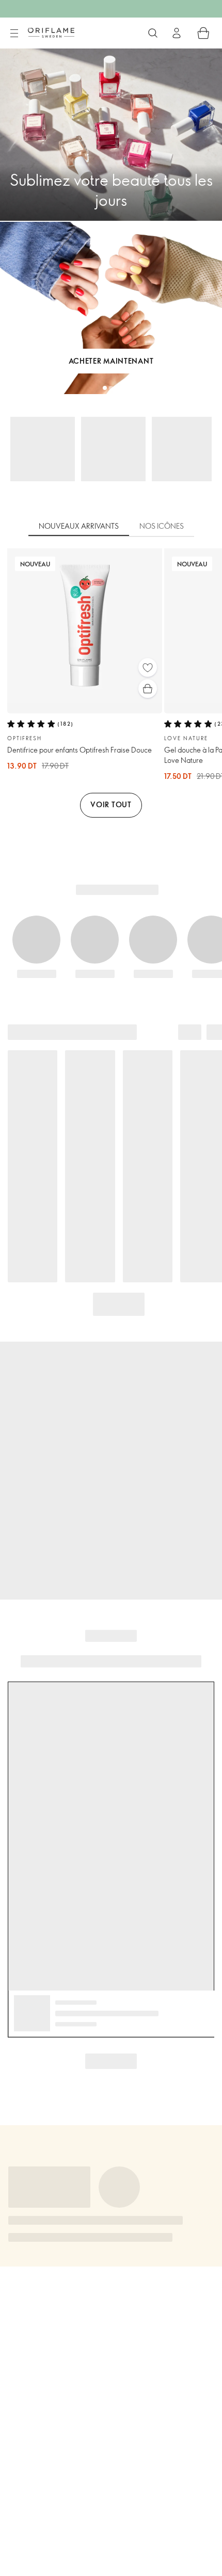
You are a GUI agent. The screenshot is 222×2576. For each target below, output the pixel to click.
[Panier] (203, 33)
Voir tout (111, 804)
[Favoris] (148, 667)
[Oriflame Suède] (51, 32)
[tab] (79, 527)
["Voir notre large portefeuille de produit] (153, 33)
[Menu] (14, 34)
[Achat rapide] (148, 689)
